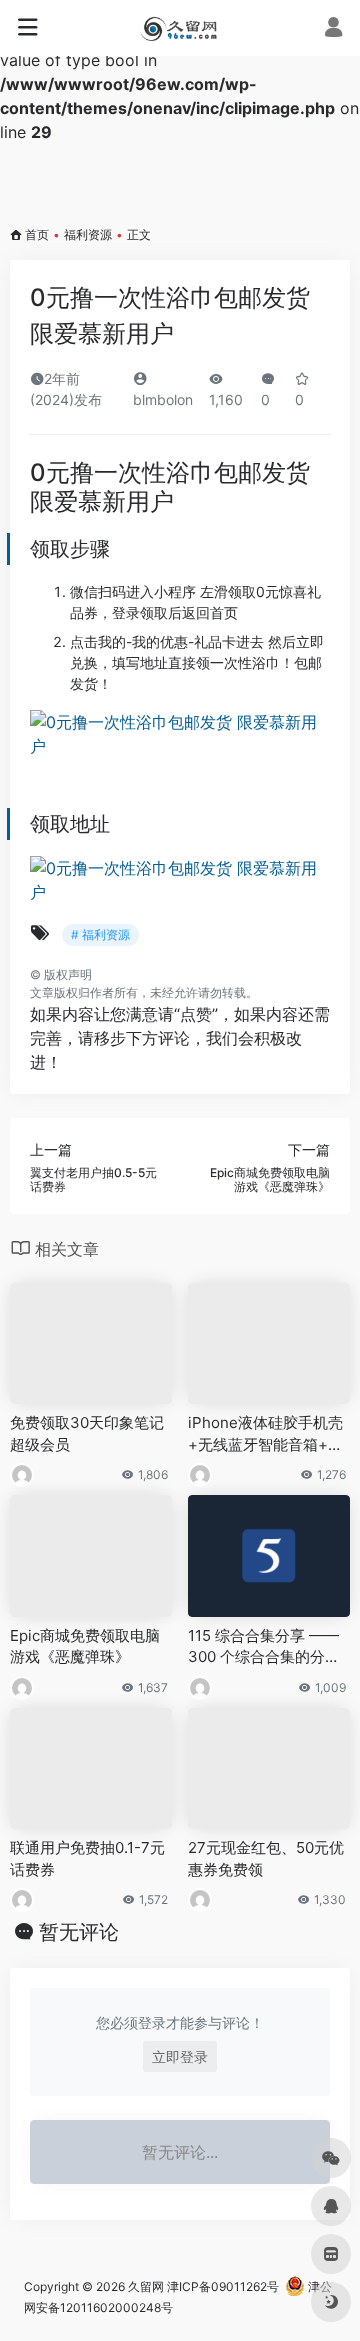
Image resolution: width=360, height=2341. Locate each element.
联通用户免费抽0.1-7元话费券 (87, 1858)
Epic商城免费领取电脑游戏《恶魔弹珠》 (85, 1646)
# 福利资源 (100, 934)
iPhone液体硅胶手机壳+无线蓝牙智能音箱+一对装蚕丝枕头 (265, 1434)
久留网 (146, 2286)
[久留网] (179, 28)
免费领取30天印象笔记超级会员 (87, 1433)
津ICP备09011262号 (223, 2286)
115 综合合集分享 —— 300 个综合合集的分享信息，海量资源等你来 (264, 1647)
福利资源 (88, 234)
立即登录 (180, 2056)
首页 (37, 234)
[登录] (333, 29)
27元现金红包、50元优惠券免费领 (266, 1858)
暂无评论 (79, 1932)
